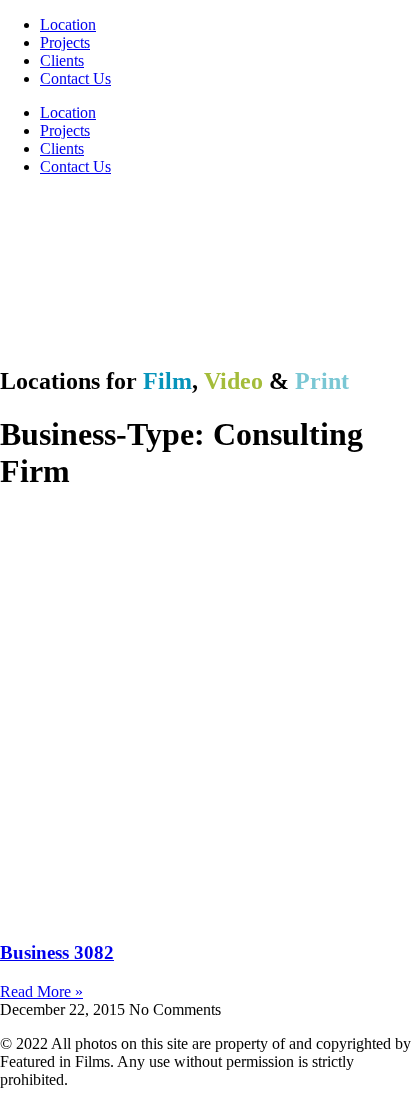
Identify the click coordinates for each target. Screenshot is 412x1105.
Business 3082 (57, 952)
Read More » (41, 991)
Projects (65, 42)
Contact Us (75, 78)
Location (68, 24)
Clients (62, 60)
